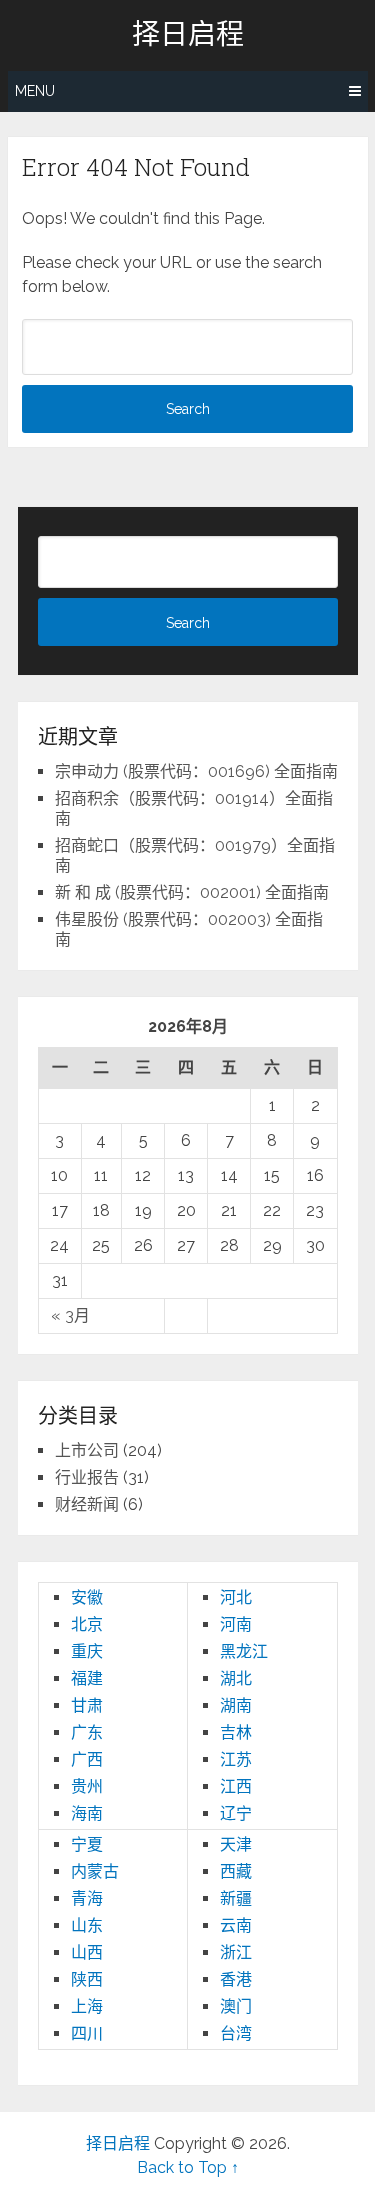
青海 (87, 1898)
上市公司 (87, 1450)
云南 (236, 1925)
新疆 (236, 1898)
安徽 (87, 1597)
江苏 (236, 1759)
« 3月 (70, 1315)
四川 (87, 2033)
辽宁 (236, 1813)
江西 (236, 1786)
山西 (87, 1952)
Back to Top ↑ (188, 2167)
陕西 (87, 1979)
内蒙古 (95, 1871)
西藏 (236, 1871)
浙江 (236, 1952)
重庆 (87, 1651)
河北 (236, 1597)
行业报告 (87, 1477)
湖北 (236, 1678)
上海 (87, 2006)
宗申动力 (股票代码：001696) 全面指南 (196, 771)
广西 (87, 1759)
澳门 (236, 2006)
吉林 (236, 1732)
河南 (236, 1624)
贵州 (87, 1786)
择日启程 (188, 34)
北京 (87, 1624)
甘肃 (87, 1705)
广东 (87, 1732)
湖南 (236, 1705)
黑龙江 (244, 1651)
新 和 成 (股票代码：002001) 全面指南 (192, 892)
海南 (87, 1813)
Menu (35, 91)
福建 (87, 1678)
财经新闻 (87, 1504)
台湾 (236, 2033)
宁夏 (87, 1844)
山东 (87, 1925)
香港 (236, 1979)
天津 (236, 1844)
